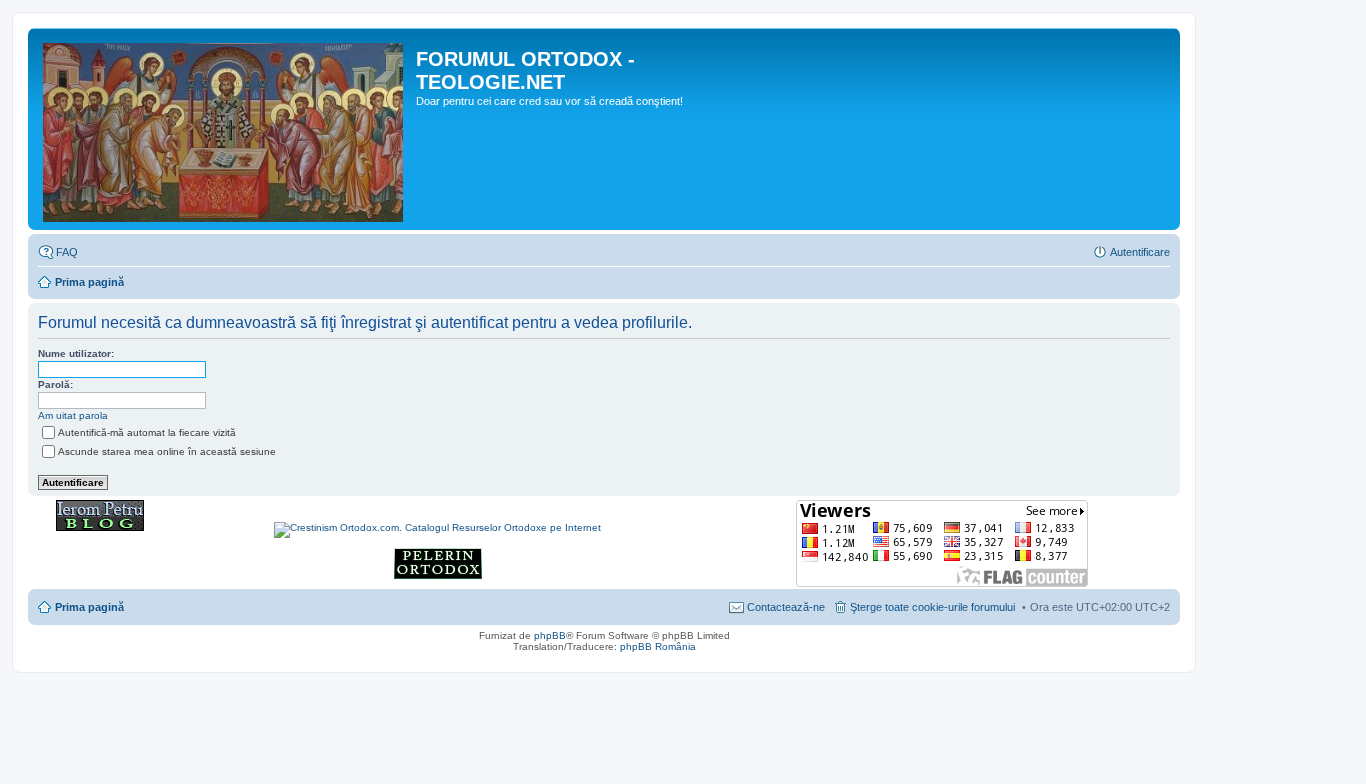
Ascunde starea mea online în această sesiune (167, 451)
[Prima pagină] (224, 129)
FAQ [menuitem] (67, 252)
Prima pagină (89, 282)
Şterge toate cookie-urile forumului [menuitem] (932, 607)
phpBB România (658, 646)
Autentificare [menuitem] (1140, 252)
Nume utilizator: (76, 353)
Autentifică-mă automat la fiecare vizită (147, 432)
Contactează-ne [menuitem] (786, 607)
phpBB (550, 635)
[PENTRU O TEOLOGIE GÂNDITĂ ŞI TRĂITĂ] (100, 527)
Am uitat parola (73, 415)
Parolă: (55, 384)
